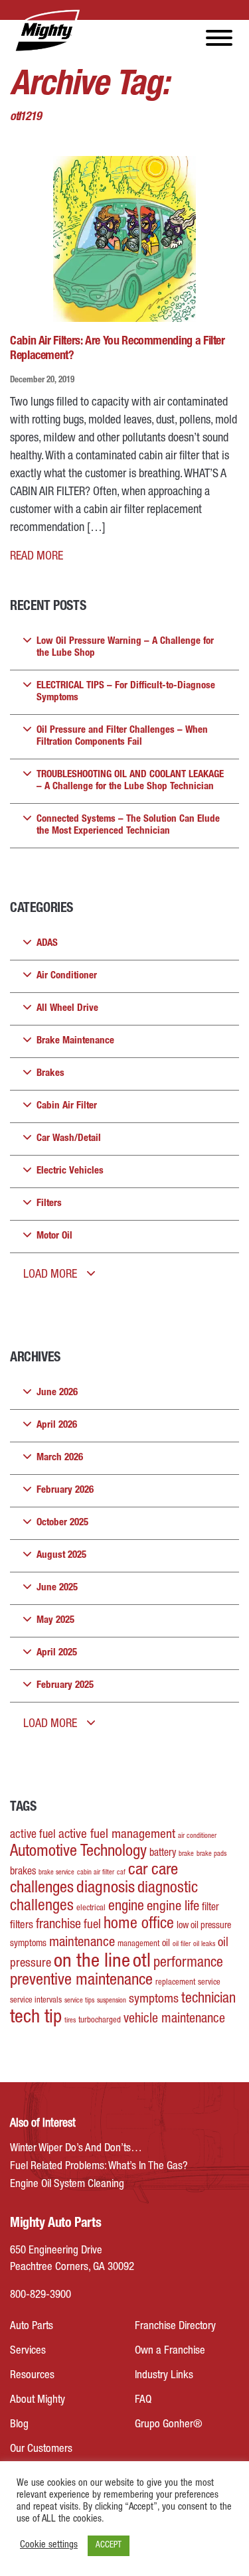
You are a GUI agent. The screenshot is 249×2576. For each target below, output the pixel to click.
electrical (91, 1909)
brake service (56, 1873)
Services (28, 2351)
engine (126, 1907)
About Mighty (38, 2400)
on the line (92, 1962)
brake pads (211, 1854)
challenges (42, 1889)
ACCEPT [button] (109, 2546)
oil (166, 1944)
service (209, 1983)
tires (70, 2021)
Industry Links (164, 2376)
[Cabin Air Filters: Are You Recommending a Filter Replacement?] (124, 239)
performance (188, 1963)
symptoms (154, 2000)
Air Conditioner (67, 976)
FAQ (143, 2400)
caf (121, 1873)
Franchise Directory (175, 2327)
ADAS (47, 944)
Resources (32, 2376)
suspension (112, 2001)
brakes (23, 1872)
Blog (19, 2425)
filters (22, 1926)
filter (210, 1908)
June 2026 (57, 1393)
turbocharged (100, 2021)
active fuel (33, 1835)
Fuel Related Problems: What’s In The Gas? (99, 2167)
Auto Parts (32, 2327)
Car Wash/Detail (69, 1139)
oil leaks (204, 1944)
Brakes (50, 1074)
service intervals (36, 2001)
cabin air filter (96, 1873)
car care (153, 1871)
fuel (92, 1926)
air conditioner (197, 1836)
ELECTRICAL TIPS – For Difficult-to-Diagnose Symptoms (126, 692)
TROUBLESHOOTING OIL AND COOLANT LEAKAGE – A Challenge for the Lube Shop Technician (130, 781)
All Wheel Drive (67, 1009)
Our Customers (41, 2450)
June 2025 (57, 1588)
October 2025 (62, 1523)
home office (139, 1925)
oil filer (182, 1944)
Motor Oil (54, 1236)
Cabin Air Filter (67, 1106)
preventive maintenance (81, 1981)
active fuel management (117, 1835)
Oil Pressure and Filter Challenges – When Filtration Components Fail (122, 736)
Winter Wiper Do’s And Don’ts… (76, 2149)
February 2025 (65, 1686)
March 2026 (60, 1458)
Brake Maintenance (75, 1041)
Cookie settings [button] (49, 2545)
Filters (49, 1204)
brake (186, 1854)
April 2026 (57, 1425)
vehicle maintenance (174, 2020)
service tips (79, 2001)
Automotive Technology (78, 1852)
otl (142, 1962)
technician (208, 1999)
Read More (37, 557)
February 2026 (65, 1490)
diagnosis (106, 1889)
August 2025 (61, 1555)
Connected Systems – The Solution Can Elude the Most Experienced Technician (128, 825)
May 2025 (55, 1621)
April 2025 (57, 1653)
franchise (58, 1926)
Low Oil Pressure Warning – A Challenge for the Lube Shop (125, 647)
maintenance (82, 1943)
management (138, 1944)
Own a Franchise (170, 2351)
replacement (175, 1983)
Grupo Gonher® (169, 2425)
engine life (173, 1907)
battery (163, 1854)
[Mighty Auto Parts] (46, 31)
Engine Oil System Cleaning (67, 2185)
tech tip (36, 2018)
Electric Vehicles (70, 1171)
